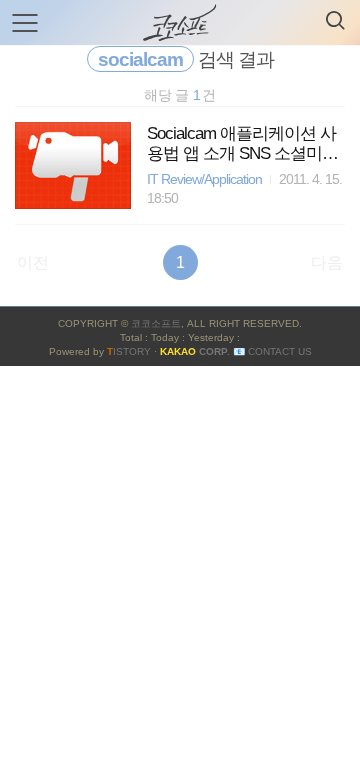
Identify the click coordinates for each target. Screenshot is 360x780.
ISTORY (129, 351)
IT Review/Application (204, 179)
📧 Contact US (272, 351)
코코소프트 (156, 323)
